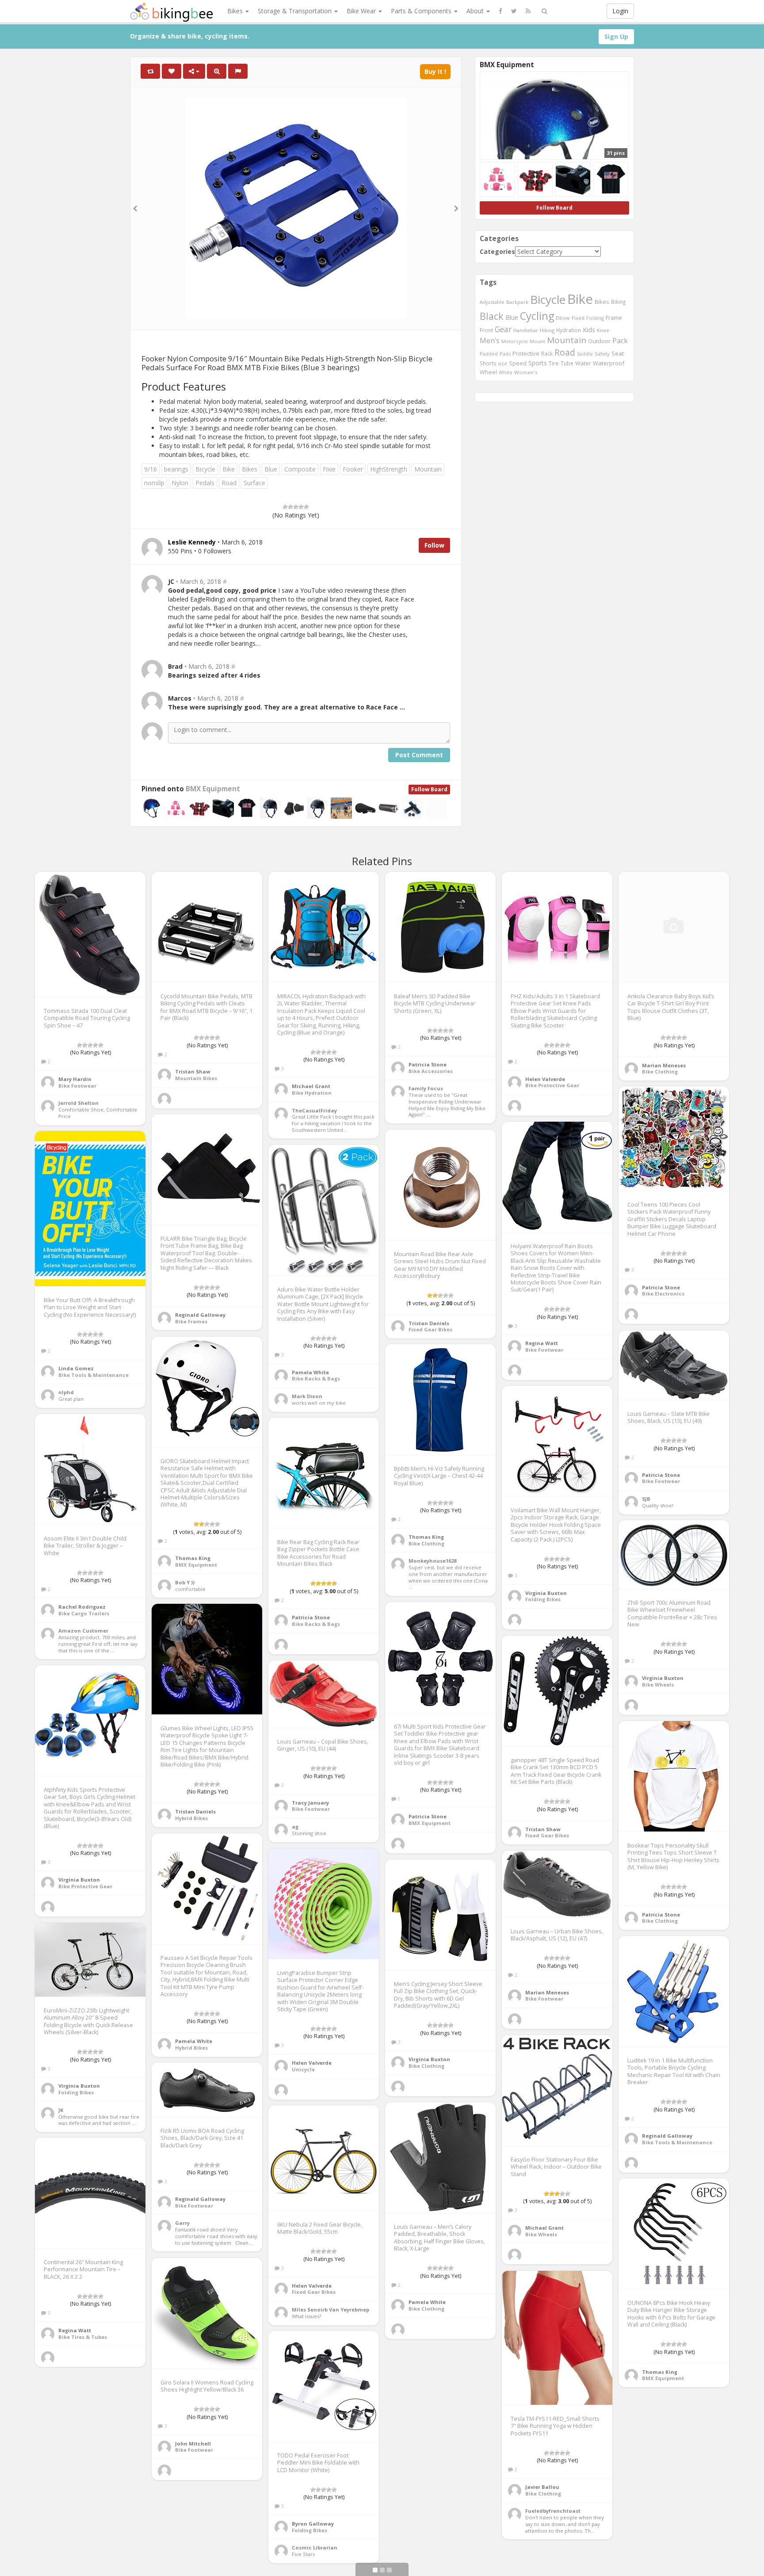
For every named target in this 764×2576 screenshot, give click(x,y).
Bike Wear (362, 11)
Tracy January (310, 1803)
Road (229, 483)
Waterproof (609, 363)
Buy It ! (435, 71)
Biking (618, 302)
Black (492, 316)
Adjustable (492, 302)
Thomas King (193, 1558)
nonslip (154, 483)
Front (486, 330)
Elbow (563, 318)
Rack (547, 353)
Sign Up (616, 36)
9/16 (151, 469)
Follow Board (429, 789)
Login (620, 11)
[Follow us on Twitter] (514, 11)
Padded (489, 354)
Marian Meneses (664, 1065)
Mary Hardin (75, 1079)
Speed (518, 363)
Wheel (488, 372)
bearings (176, 469)
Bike (229, 469)
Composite (300, 469)
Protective (526, 353)
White (506, 372)
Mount (537, 341)
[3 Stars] (296, 507)
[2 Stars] (290, 507)
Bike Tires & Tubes (83, 2337)
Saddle (585, 354)
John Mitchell (193, 2444)
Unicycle (303, 2069)
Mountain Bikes (196, 1078)
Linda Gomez (76, 1368)
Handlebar (526, 330)
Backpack (517, 302)
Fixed (578, 318)
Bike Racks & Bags (316, 1378)
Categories (497, 251)
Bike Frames (191, 1321)
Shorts (488, 363)
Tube (567, 363)
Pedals (205, 483)
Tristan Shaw (193, 1071)
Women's (526, 372)
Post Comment (419, 755)
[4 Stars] (301, 507)
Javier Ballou (542, 2487)
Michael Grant (311, 1086)
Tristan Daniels (429, 1323)
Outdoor (599, 341)
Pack (620, 341)
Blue (271, 469)
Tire (554, 363)
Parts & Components (422, 11)
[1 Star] (285, 507)
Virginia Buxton (546, 1593)
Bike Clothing (660, 1071)
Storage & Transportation (296, 11)
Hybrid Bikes (191, 1818)
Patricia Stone (428, 1064)
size (503, 363)
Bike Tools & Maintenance (94, 1375)
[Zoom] (217, 71)
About (476, 11)
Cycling (537, 316)
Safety (602, 354)
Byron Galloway (313, 2524)
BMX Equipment (213, 789)
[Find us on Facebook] (500, 11)
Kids (589, 330)
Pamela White (310, 1372)
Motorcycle (515, 341)
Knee (603, 330)
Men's (490, 341)
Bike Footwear (77, 1086)
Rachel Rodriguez (82, 1607)
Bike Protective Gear (552, 1085)
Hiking (547, 330)
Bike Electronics (663, 1294)
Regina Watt (542, 1343)
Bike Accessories (431, 1071)
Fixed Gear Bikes (430, 1329)
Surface (254, 483)
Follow (434, 545)
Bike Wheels (658, 1685)
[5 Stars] (306, 507)
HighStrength (389, 469)
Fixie (329, 469)
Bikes (236, 11)
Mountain (428, 469)
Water (583, 363)
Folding (595, 318)
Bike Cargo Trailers (84, 1613)
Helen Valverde (545, 1079)
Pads (505, 354)
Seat (618, 353)
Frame (614, 318)
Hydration (569, 330)
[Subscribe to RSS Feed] (528, 11)
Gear (503, 329)
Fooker (353, 469)
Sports (538, 363)
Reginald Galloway (200, 1315)
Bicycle (205, 469)
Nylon (180, 483)
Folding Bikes (543, 1599)
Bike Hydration (312, 1093)
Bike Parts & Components (442, 2530)
